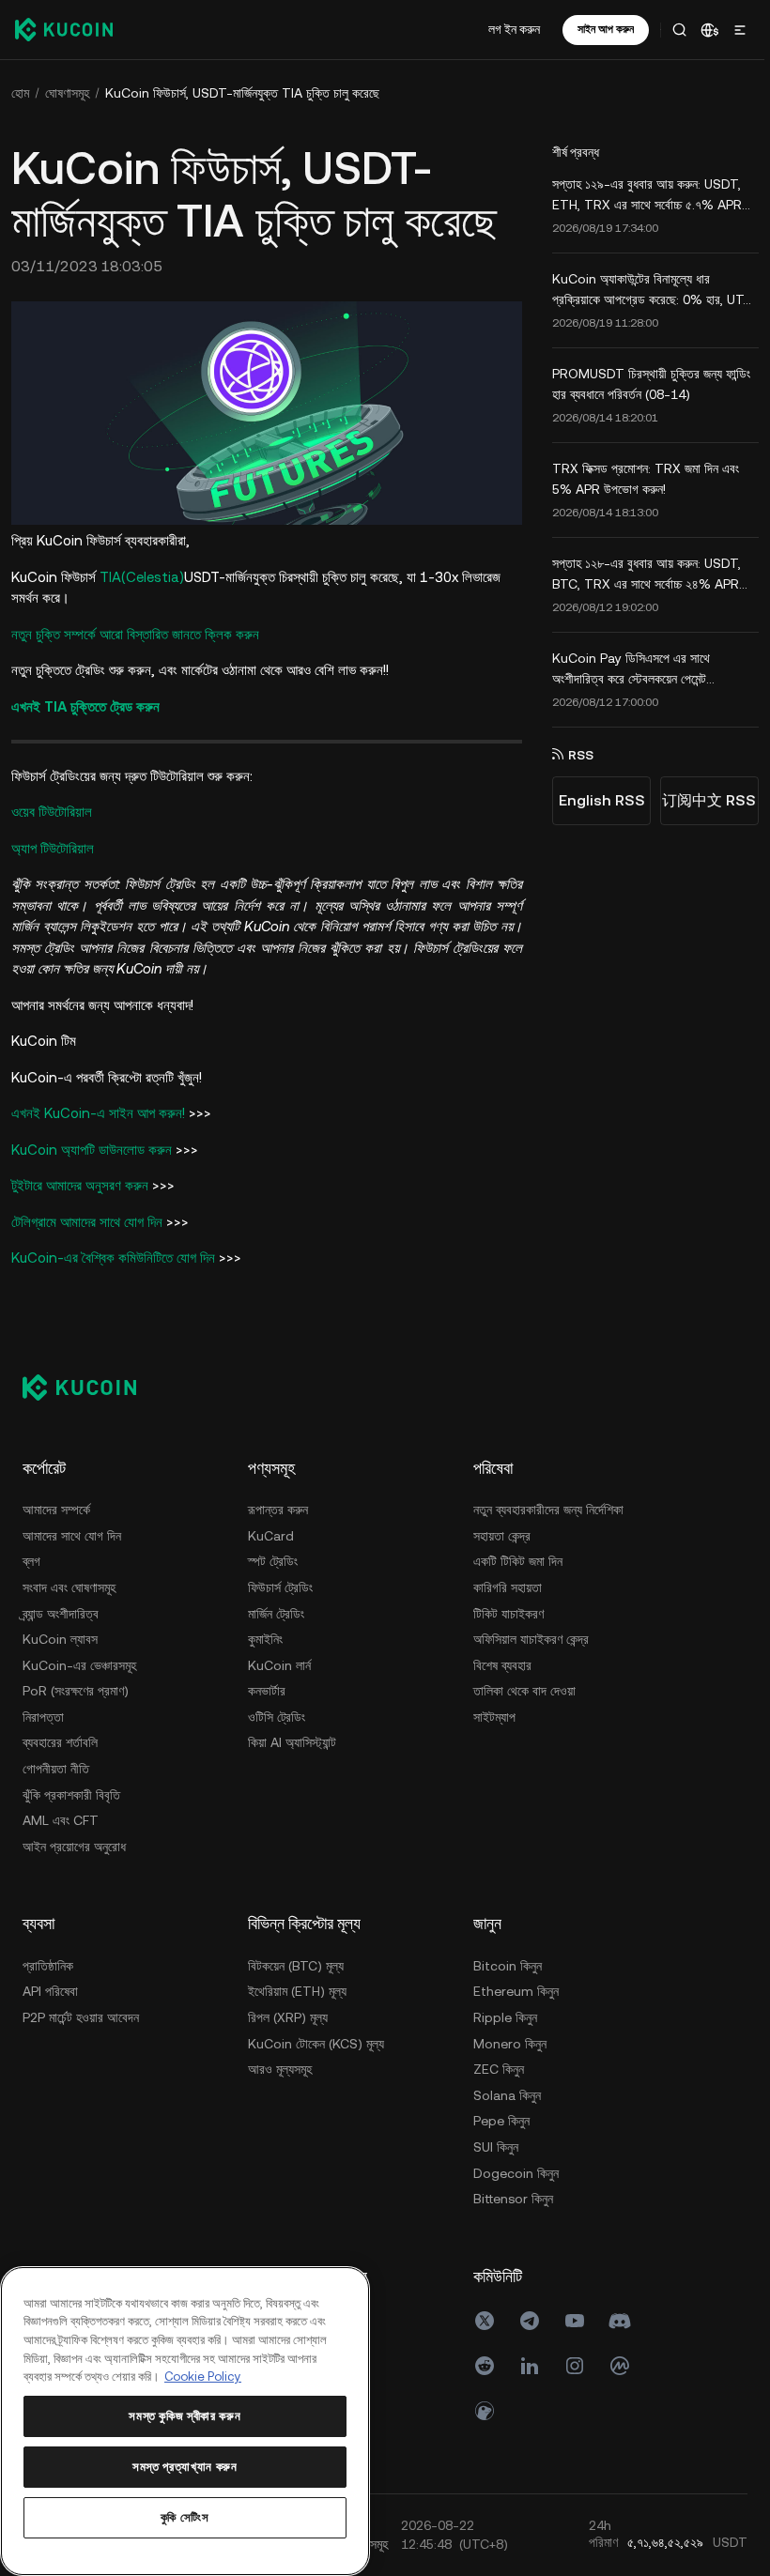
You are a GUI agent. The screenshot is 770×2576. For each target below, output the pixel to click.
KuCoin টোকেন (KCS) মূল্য (316, 2041)
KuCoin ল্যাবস (60, 1636)
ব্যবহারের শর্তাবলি (60, 1740)
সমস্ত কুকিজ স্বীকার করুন (184, 2416)
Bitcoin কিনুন (508, 1963)
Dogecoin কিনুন (516, 2170)
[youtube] (575, 2319)
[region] (184, 2421)
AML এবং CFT (61, 1818)
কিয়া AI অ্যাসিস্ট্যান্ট (292, 1740)
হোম (20, 93)
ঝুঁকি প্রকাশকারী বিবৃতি (71, 1792)
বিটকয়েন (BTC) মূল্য (296, 1963)
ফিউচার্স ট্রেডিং (280, 1585)
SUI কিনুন (496, 2144)
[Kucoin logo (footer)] (90, 1385)
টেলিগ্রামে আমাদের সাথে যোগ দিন (87, 1219)
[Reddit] (485, 2364)
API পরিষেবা (50, 1989)
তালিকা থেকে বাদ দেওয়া (524, 1689)
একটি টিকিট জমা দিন (518, 1559)
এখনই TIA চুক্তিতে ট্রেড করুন (85, 704)
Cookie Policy (203, 2377)
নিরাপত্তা (43, 1714)
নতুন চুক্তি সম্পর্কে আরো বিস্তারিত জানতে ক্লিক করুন (135, 631)
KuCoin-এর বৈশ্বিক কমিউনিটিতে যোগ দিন (113, 1256)
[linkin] (530, 2364)
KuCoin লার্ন (279, 1663)
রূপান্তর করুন (278, 1508)
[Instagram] (575, 2364)
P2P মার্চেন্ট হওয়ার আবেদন (81, 2015)
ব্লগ (31, 1559)
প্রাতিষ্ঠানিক (48, 1963)
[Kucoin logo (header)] (64, 29)
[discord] (620, 2319)
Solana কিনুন (507, 2093)
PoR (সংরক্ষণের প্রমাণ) (76, 1689)
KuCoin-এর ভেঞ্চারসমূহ (79, 1663)
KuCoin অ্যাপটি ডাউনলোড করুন (92, 1147)
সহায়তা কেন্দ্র (502, 1533)
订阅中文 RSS (703, 800)
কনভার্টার (267, 1689)
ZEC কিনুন (499, 2067)
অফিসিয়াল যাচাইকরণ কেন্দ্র (531, 1636)
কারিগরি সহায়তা (508, 1585)
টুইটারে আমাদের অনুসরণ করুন (80, 1183)
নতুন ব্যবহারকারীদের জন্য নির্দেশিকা (548, 1508)
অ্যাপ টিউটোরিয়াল (53, 845)
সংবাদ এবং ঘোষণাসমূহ (69, 1585)
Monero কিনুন (510, 2041)
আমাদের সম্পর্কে (56, 1508)
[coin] (485, 2409)
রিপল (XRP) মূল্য (288, 2015)
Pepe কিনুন (501, 2119)
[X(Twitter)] (485, 2319)
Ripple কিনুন (505, 2015)
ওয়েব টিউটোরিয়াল (52, 810)
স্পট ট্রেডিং (273, 1559)
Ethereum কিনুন (516, 1989)
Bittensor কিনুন (513, 2197)
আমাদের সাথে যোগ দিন (72, 1533)
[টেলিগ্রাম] (530, 2319)
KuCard (271, 1533)
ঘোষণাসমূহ (67, 93)
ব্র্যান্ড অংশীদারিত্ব (61, 1611)
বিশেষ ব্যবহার (502, 1663)
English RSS (596, 800)
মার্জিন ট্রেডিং (276, 1611)
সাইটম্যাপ (494, 1714)
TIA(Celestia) (142, 574)
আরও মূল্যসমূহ (280, 2067)
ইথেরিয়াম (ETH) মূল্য (297, 1989)
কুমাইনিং (265, 1636)
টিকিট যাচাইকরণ (508, 1611)
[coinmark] (620, 2364)
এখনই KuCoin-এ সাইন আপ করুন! (98, 1111)
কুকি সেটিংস (183, 2517)
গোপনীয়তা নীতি (56, 1766)
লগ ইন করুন (508, 29)
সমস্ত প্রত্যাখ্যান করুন (184, 2467)
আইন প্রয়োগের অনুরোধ (74, 1844)
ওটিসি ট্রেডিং (277, 1714)
